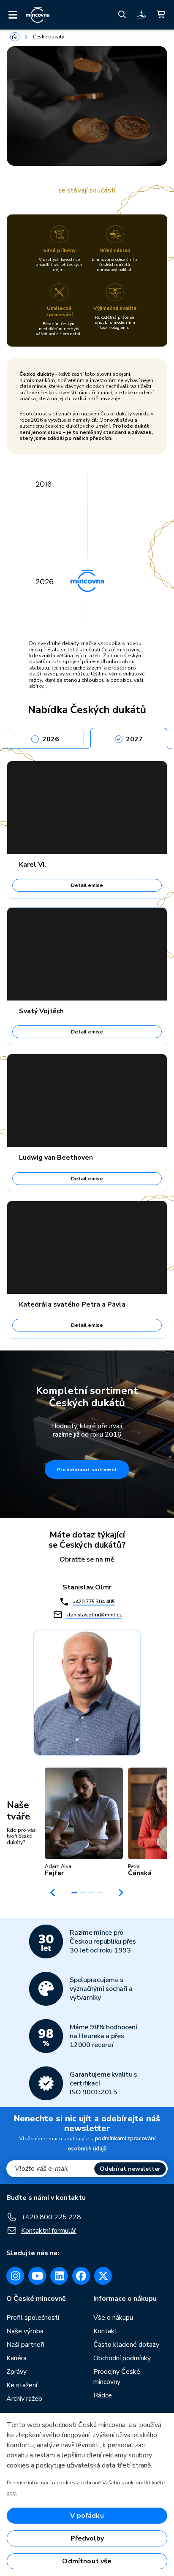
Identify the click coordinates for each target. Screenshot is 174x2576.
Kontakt (105, 2331)
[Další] (121, 1893)
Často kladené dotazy (126, 2345)
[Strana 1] (74, 1893)
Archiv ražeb (24, 2399)
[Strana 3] (91, 1893)
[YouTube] (37, 2276)
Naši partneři (25, 2345)
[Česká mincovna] (38, 15)
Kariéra (16, 2358)
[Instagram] (15, 2276)
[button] (84, 1822)
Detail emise (87, 885)
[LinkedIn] (59, 2276)
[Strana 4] (100, 1893)
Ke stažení (22, 2385)
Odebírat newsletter (130, 2169)
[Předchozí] (53, 1893)
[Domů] (15, 37)
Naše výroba (25, 2331)
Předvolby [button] (87, 2538)
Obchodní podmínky (122, 2358)
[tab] (45, 737)
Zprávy (16, 2372)
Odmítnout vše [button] (87, 2561)
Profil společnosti (33, 2318)
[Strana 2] (83, 1893)
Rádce (103, 2395)
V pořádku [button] (87, 2516)
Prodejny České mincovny (117, 2377)
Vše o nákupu (113, 2318)
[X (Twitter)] (103, 2276)
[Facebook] (81, 2276)
